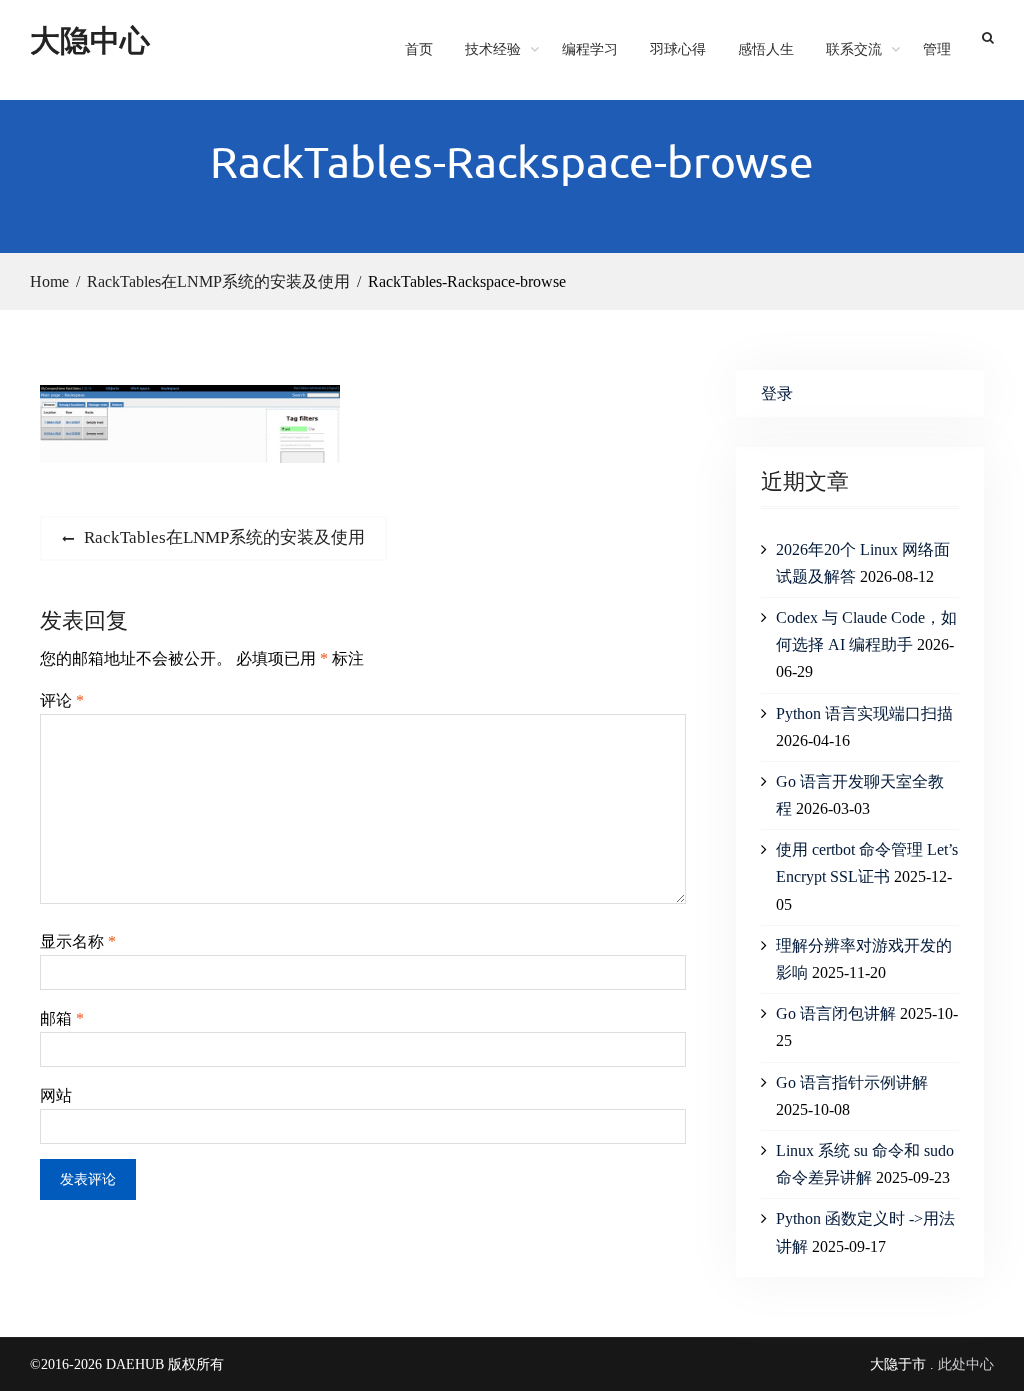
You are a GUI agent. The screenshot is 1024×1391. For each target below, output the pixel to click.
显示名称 (78, 941)
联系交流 (854, 49)
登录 (777, 393)
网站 (56, 1095)
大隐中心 (90, 39)
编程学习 (590, 49)
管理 (937, 49)
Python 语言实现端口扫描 (864, 713)
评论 (62, 700)
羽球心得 (678, 49)
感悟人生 (766, 49)
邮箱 (62, 1018)
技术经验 (493, 49)
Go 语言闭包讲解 (836, 1013)
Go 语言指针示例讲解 (852, 1082)
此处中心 (966, 1364)
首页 (419, 49)
